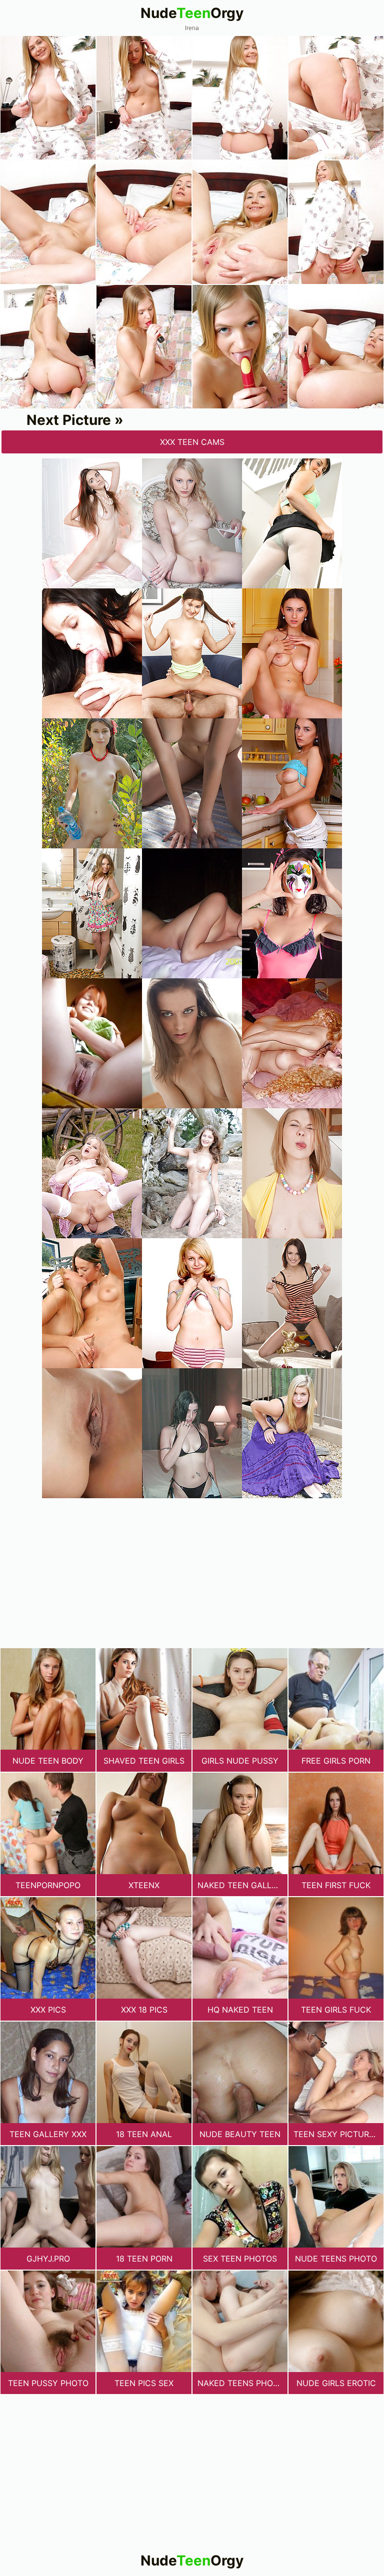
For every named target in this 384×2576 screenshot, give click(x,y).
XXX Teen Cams (192, 442)
